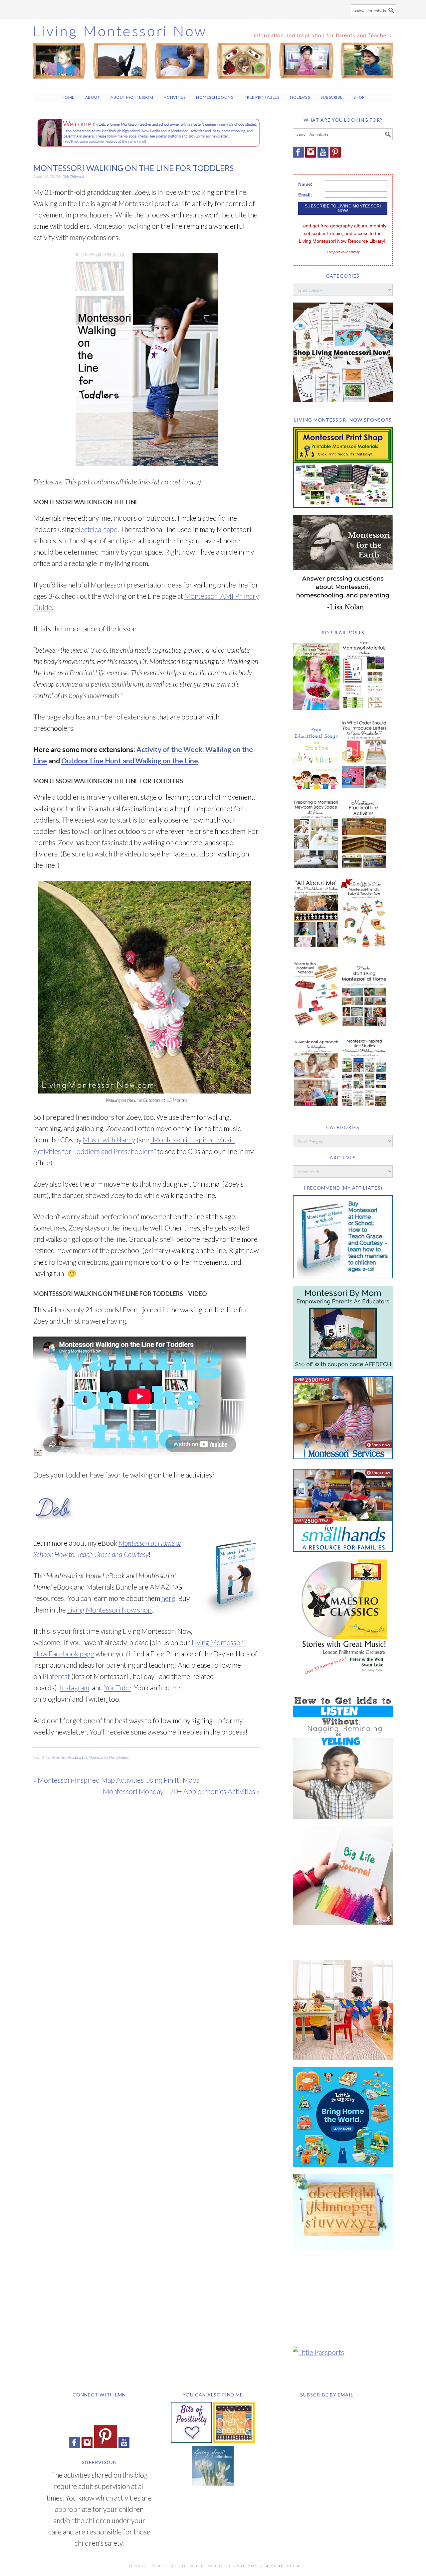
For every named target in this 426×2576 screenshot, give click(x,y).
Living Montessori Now (213, 53)
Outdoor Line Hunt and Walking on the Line (130, 761)
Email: (305, 195)
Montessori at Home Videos (109, 1757)
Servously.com (283, 2566)
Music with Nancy (109, 1140)
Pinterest (56, 1676)
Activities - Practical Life (70, 1757)
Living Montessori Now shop (109, 1610)
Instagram (74, 1687)
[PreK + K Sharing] (234, 2440)
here (168, 1598)
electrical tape (96, 529)
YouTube (118, 1687)
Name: (305, 184)
